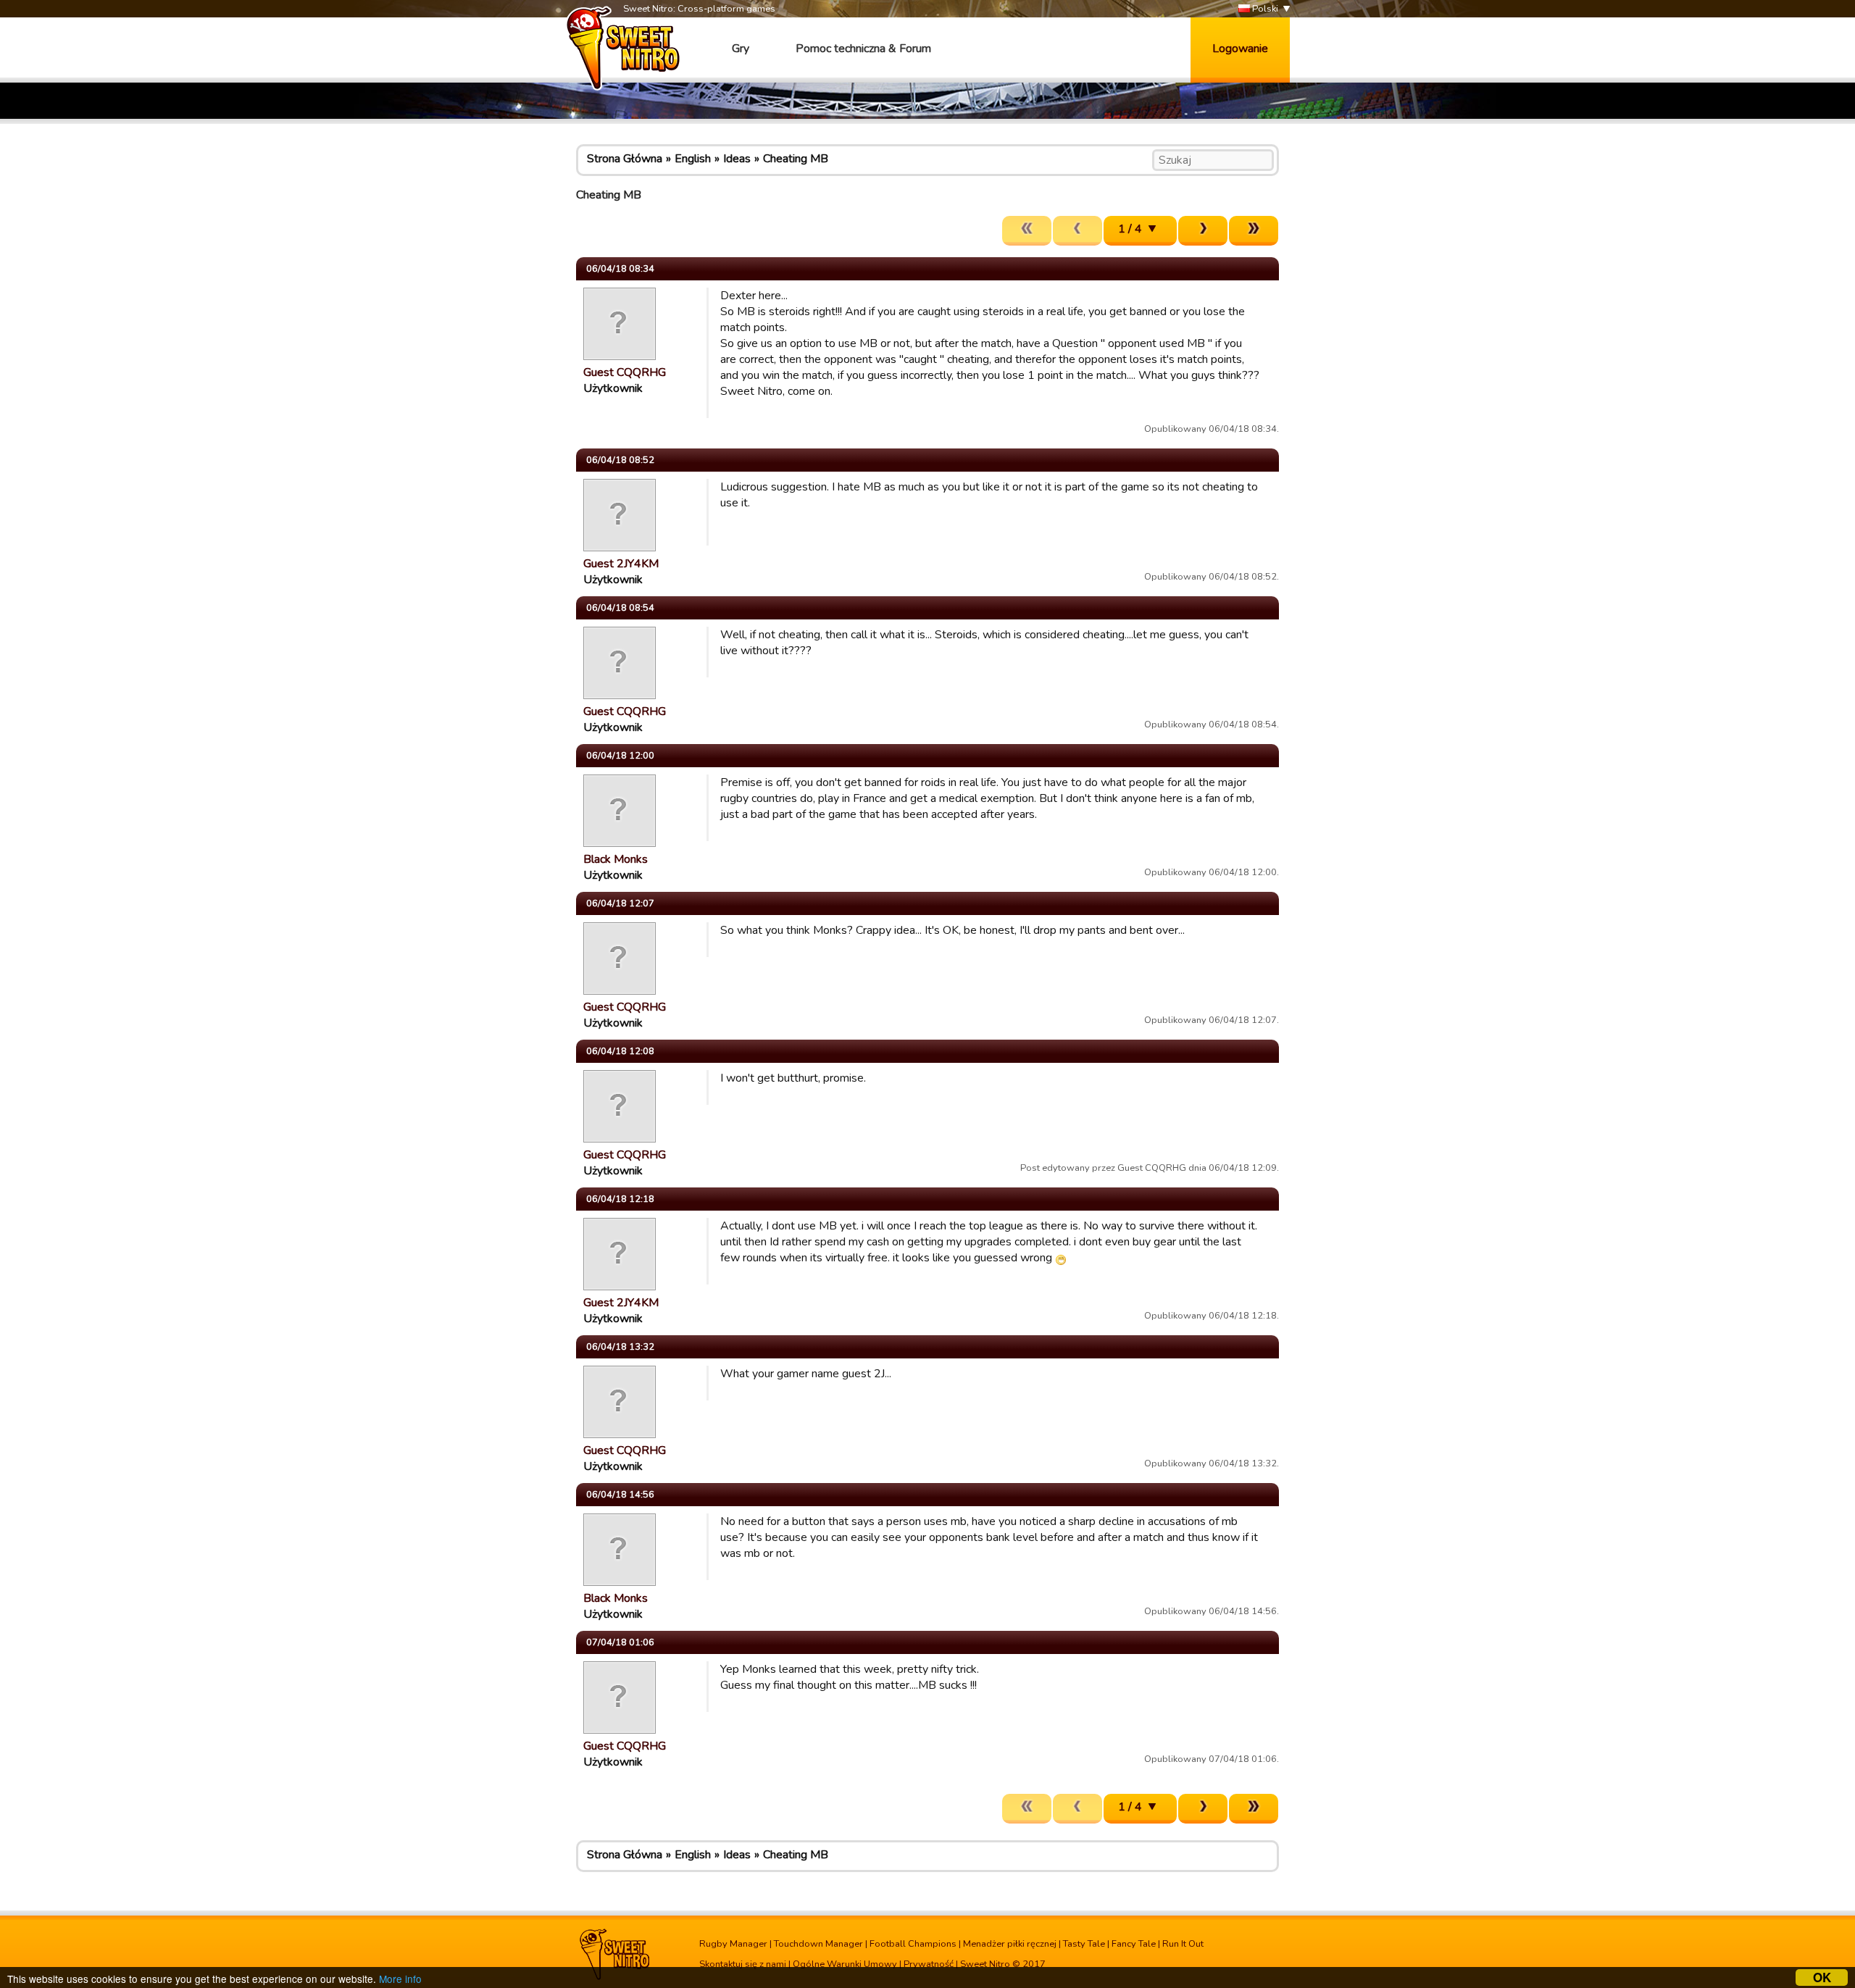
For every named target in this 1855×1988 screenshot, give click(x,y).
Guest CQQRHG (625, 372)
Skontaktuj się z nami (743, 1964)
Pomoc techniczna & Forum (863, 49)
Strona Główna (625, 159)
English (693, 159)
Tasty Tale (1084, 1944)
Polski (1264, 9)
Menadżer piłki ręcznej (1010, 1944)
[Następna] (1203, 231)
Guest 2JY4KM (621, 564)
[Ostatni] (1254, 231)
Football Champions (913, 1944)
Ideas (737, 159)
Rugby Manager (733, 1944)
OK (1822, 1977)
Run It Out (1183, 1944)
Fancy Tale (1134, 1944)
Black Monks (616, 859)
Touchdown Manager (818, 1944)
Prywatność (929, 1964)
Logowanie (1240, 49)
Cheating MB (796, 159)
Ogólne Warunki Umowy (845, 1964)
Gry (741, 49)
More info (400, 1979)
